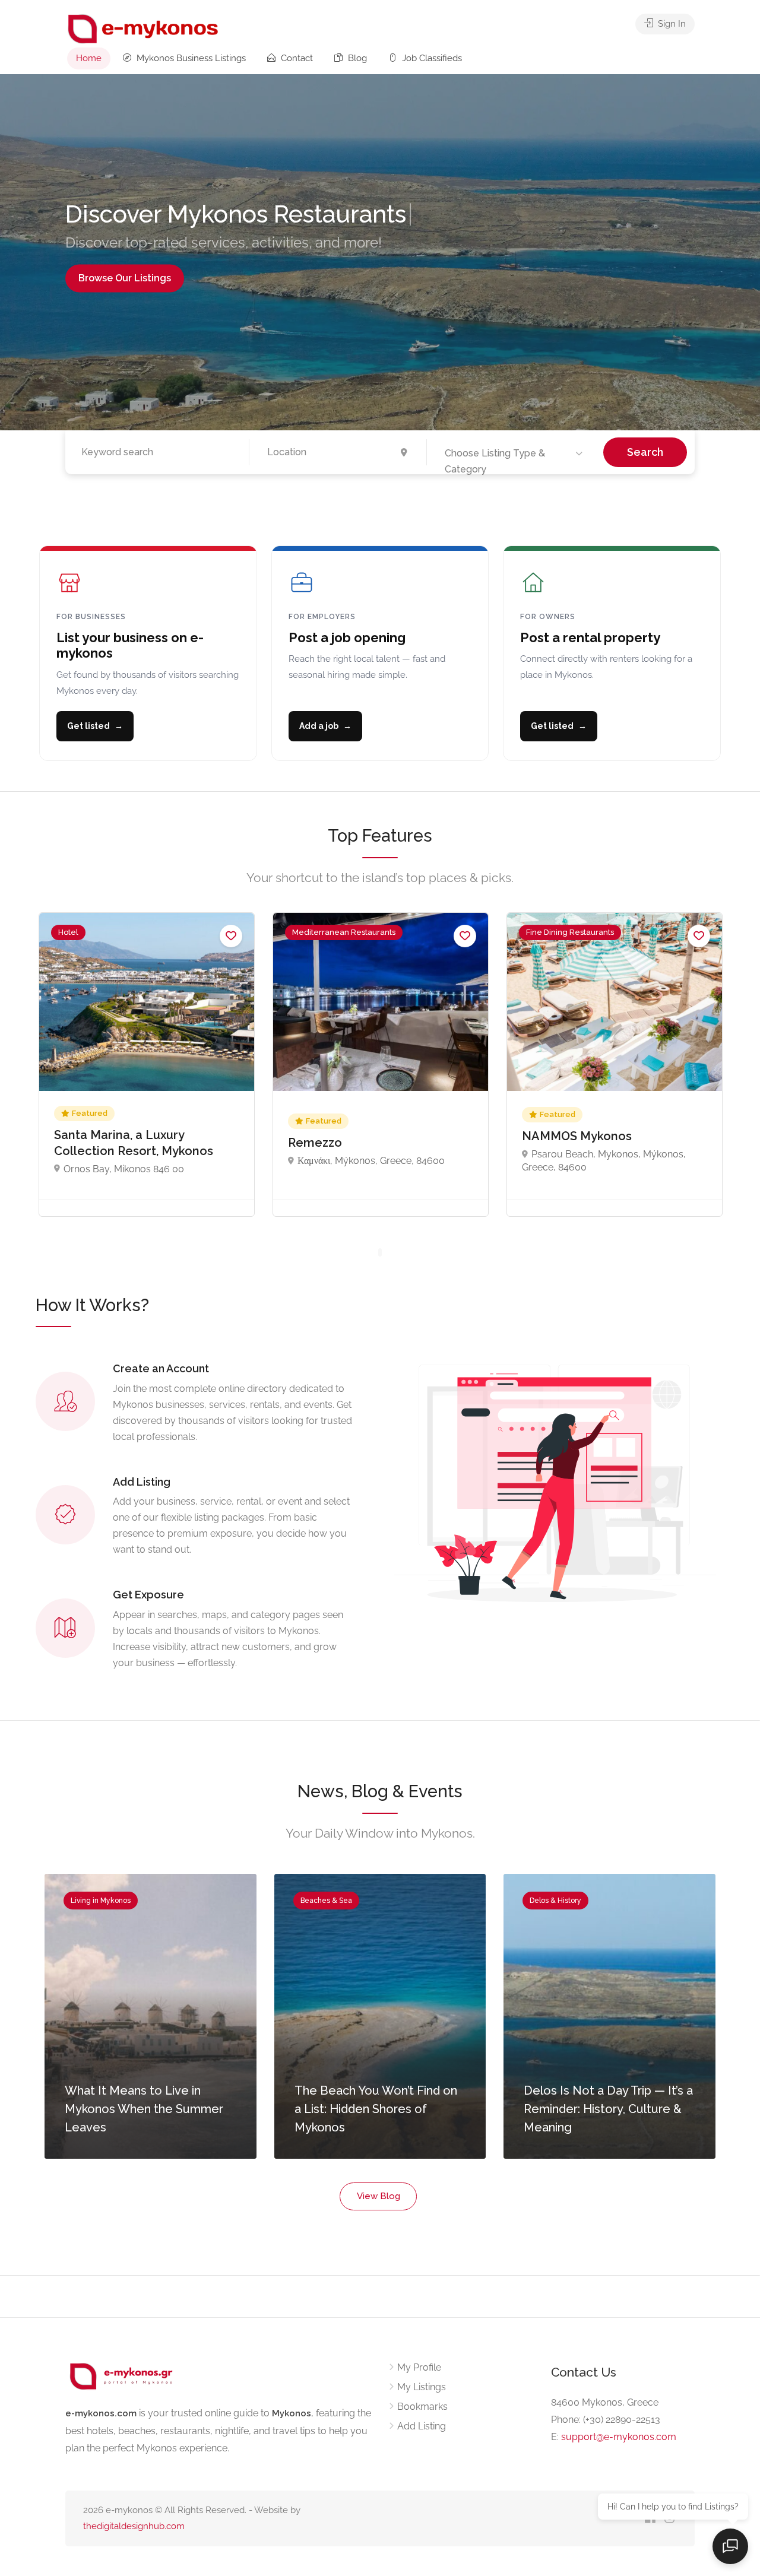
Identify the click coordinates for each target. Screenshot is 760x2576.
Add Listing (422, 2426)
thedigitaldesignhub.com (134, 2526)
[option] (147, 1065)
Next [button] (732, 252)
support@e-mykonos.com (619, 2437)
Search (645, 452)
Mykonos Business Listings (190, 58)
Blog (356, 58)
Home (89, 58)
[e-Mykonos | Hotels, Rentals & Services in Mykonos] (144, 28)
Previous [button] (28, 252)
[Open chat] (730, 2546)
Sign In (671, 24)
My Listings (422, 2387)
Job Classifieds (431, 58)
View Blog (379, 2196)
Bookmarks (422, 2407)
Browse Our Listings (125, 279)
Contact (296, 58)
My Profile (419, 2367)
